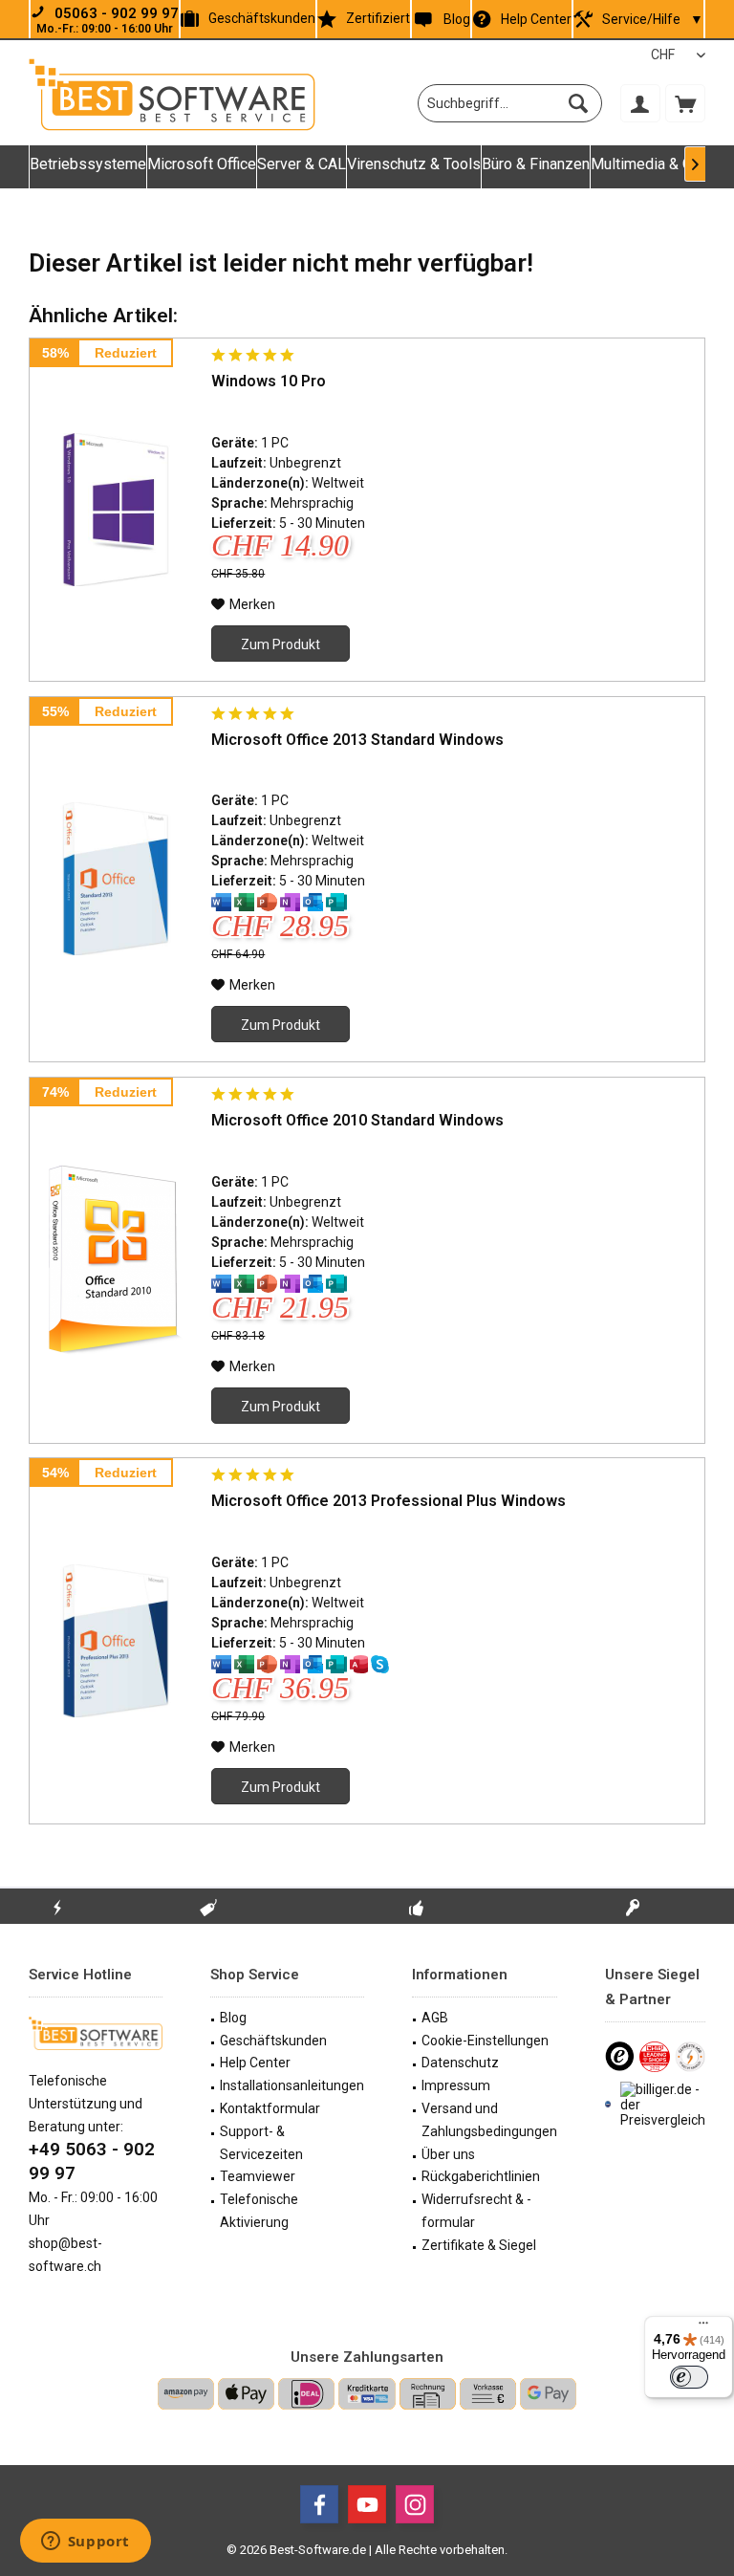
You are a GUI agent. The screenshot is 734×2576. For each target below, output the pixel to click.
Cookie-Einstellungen (485, 2041)
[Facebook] (319, 2504)
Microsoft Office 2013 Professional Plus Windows (389, 1501)
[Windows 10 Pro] (116, 510)
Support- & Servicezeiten (261, 2143)
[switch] (689, 2377)
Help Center (536, 19)
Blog (456, 19)
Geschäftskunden (262, 18)
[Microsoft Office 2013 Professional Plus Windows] (116, 1641)
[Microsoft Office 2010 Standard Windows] (116, 1260)
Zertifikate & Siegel (479, 2245)
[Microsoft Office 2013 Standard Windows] (116, 880)
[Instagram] (415, 2504)
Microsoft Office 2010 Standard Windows (357, 1120)
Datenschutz (460, 2063)
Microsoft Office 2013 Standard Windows (357, 740)
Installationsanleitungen (292, 2085)
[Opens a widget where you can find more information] (85, 2543)
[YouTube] (367, 2504)
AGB (435, 2018)
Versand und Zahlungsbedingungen (489, 2120)
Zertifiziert (378, 18)
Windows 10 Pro (269, 381)
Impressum (456, 2085)
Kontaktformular (270, 2108)
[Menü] (703, 2327)
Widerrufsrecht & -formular (476, 2211)
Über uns (448, 2154)
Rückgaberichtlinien (481, 2176)
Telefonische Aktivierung (259, 2211)
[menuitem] (685, 103)
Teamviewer (258, 2176)
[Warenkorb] (685, 103)
